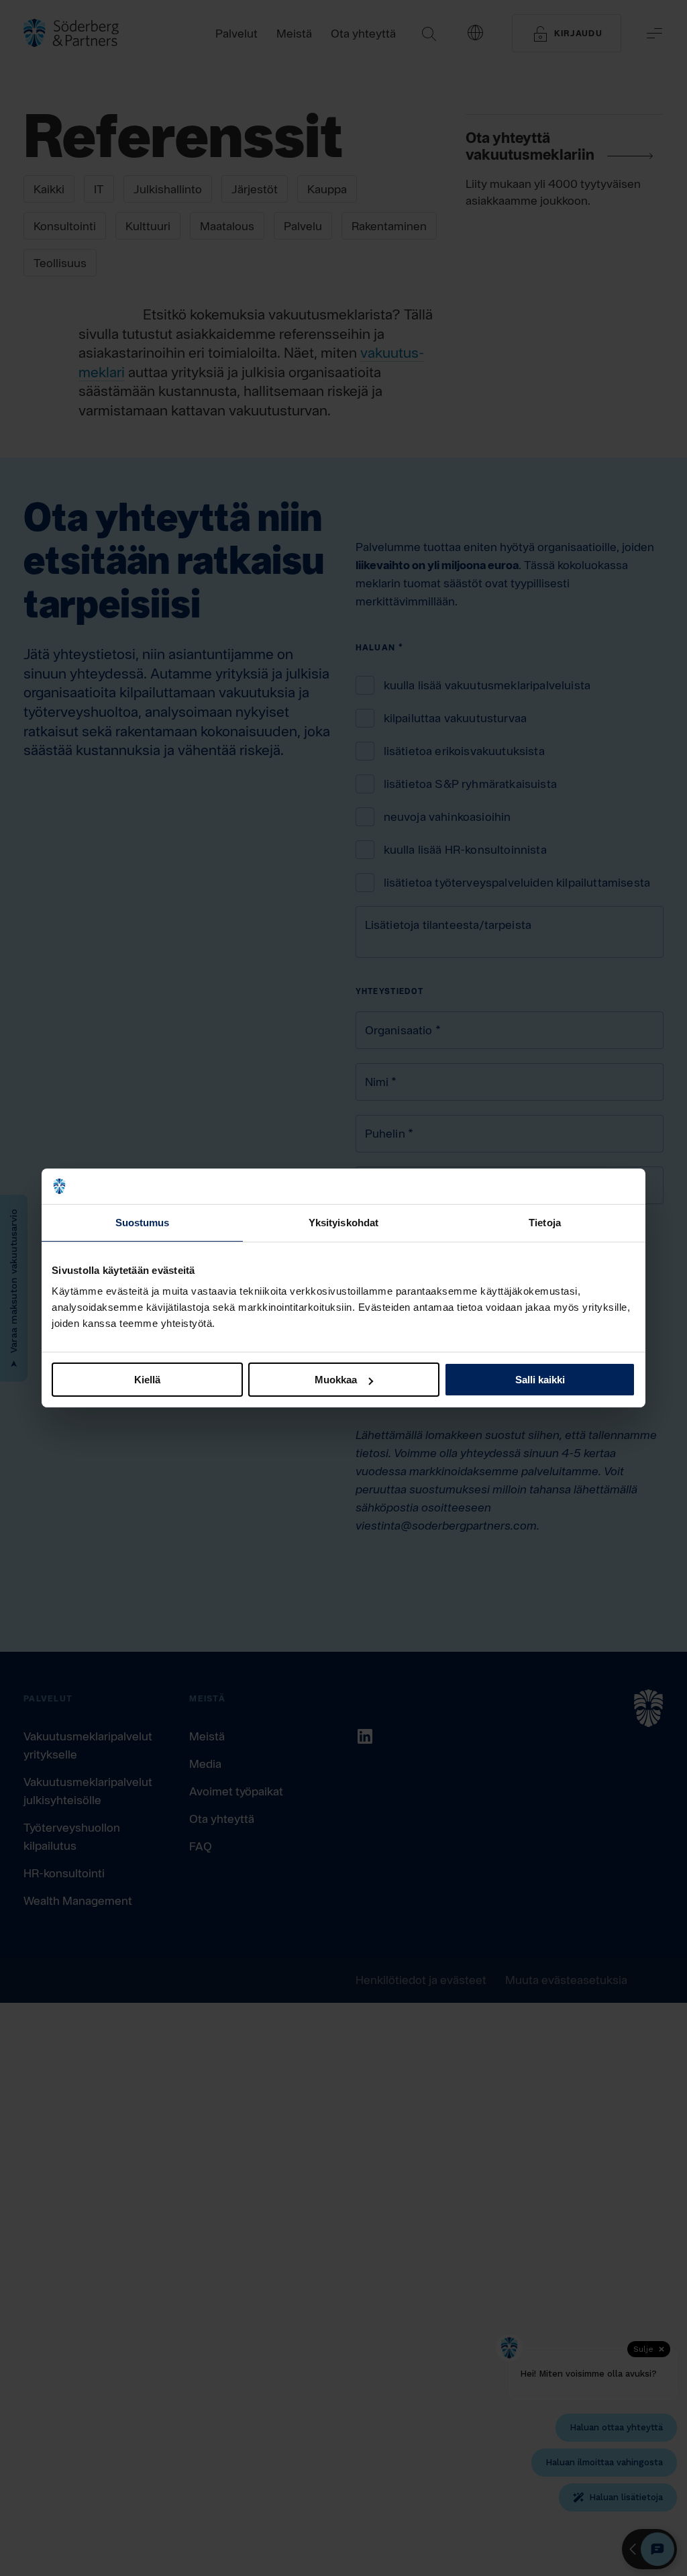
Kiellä (147, 1380)
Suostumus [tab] (143, 1222)
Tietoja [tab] (545, 1222)
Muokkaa (336, 1380)
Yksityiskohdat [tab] (343, 1222)
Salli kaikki (540, 1380)
